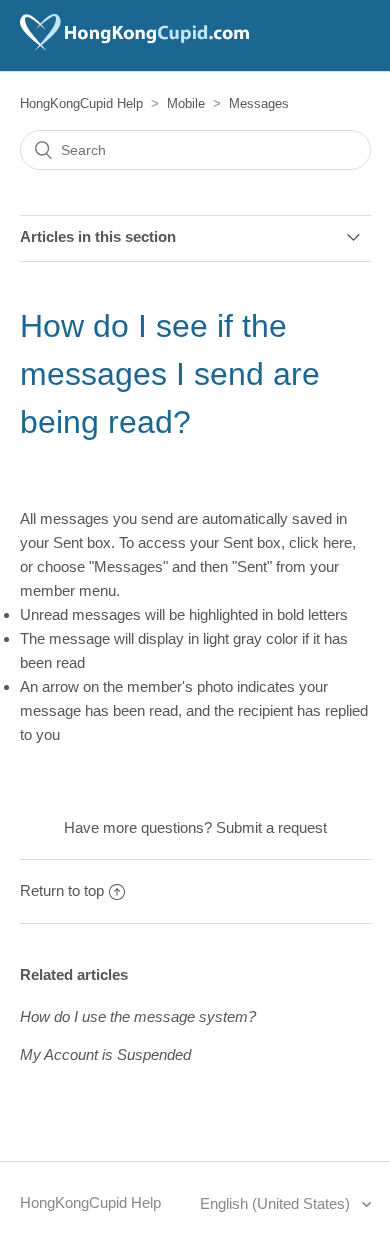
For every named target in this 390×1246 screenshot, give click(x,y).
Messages (259, 103)
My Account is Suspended (105, 1054)
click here (320, 542)
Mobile (186, 103)
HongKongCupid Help (81, 103)
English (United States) (277, 1203)
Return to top (62, 890)
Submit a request (271, 827)
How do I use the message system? (138, 1016)
